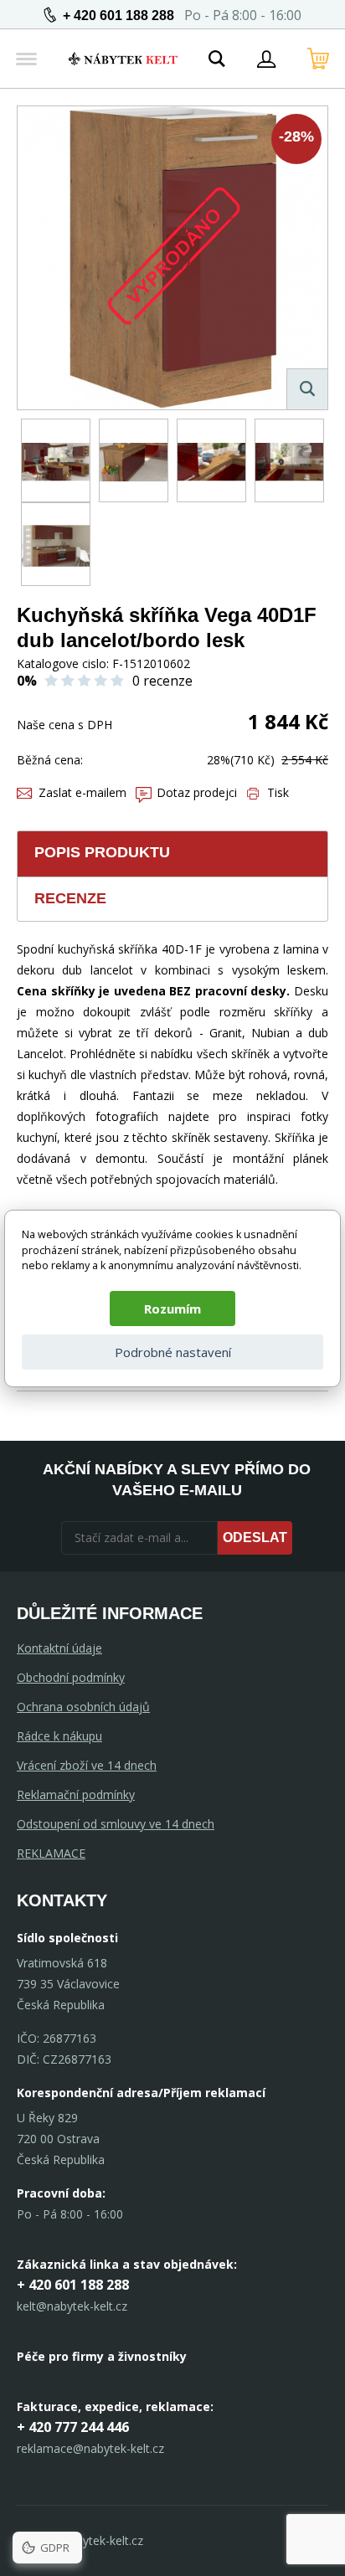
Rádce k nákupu (59, 1736)
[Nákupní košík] (318, 59)
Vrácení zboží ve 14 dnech (87, 1765)
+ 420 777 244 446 (73, 2427)
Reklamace (51, 1853)
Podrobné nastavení (173, 1352)
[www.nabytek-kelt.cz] (123, 59)
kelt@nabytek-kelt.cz (72, 2306)
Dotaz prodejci (197, 792)
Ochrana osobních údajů (83, 1707)
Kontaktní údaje (59, 1648)
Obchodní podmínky (71, 1677)
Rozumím (172, 1309)
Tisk (278, 792)
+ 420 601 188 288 (118, 15)
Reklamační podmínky (76, 1794)
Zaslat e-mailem (82, 792)
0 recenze (162, 681)
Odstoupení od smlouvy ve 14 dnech (116, 1824)
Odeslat (255, 1537)
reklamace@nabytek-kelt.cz (90, 2448)
